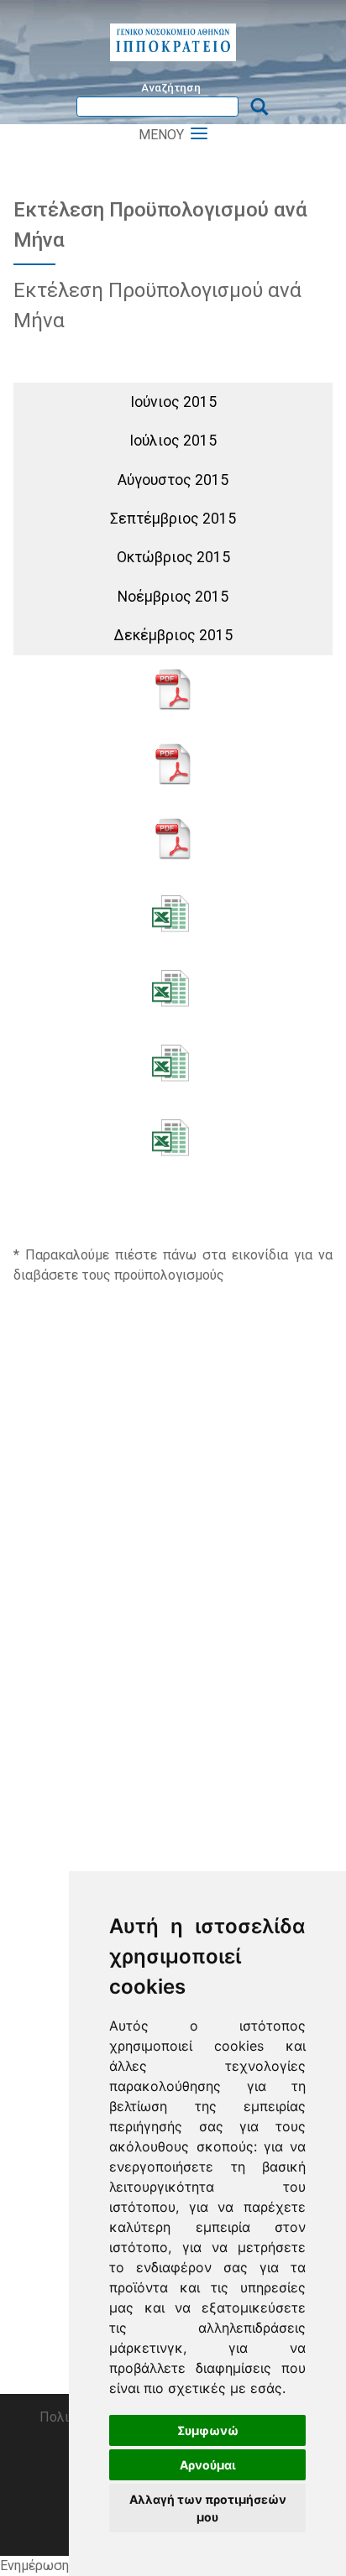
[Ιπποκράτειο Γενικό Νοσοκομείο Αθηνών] (173, 42)
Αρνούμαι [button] (208, 2465)
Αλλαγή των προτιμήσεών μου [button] (208, 2508)
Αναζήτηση (171, 87)
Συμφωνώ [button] (208, 2430)
